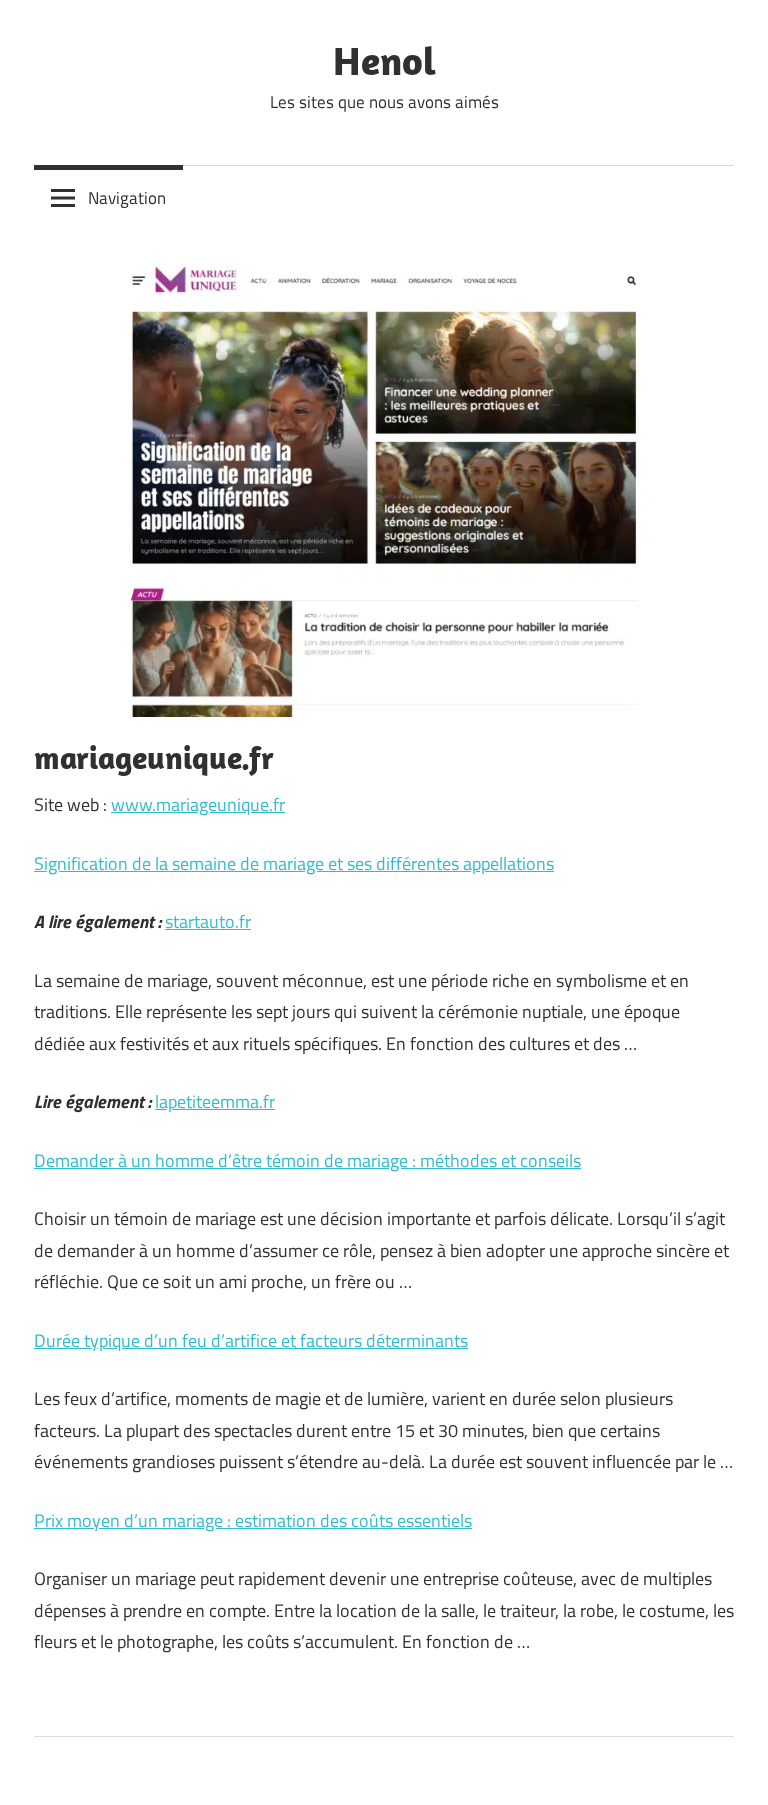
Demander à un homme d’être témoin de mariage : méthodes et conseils (307, 1160)
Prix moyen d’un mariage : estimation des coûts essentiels (253, 1520)
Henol (384, 60)
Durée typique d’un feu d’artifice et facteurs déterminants (251, 1340)
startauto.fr (208, 921)
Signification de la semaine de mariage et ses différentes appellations (294, 863)
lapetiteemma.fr (215, 1101)
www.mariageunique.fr (198, 804)
